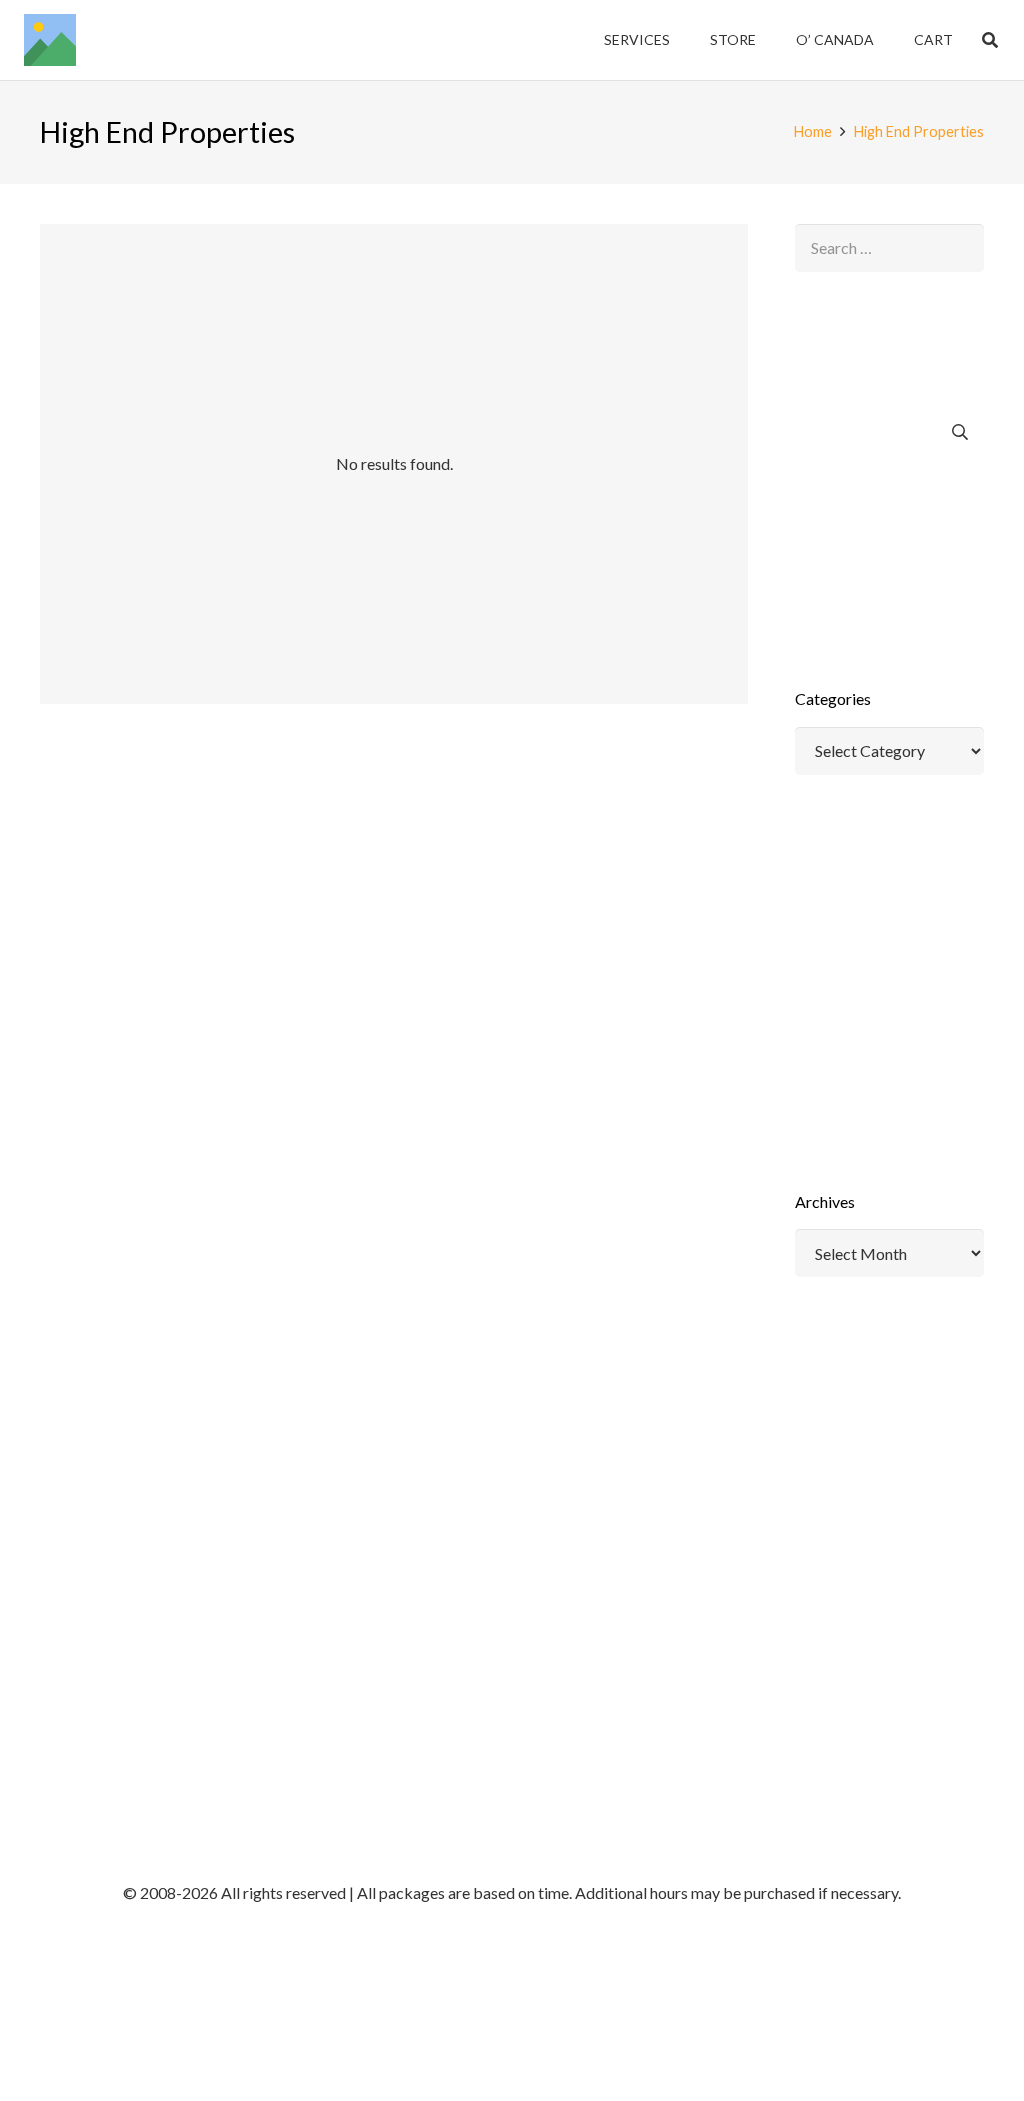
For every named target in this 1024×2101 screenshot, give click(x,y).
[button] (990, 40)
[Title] (50, 40)
